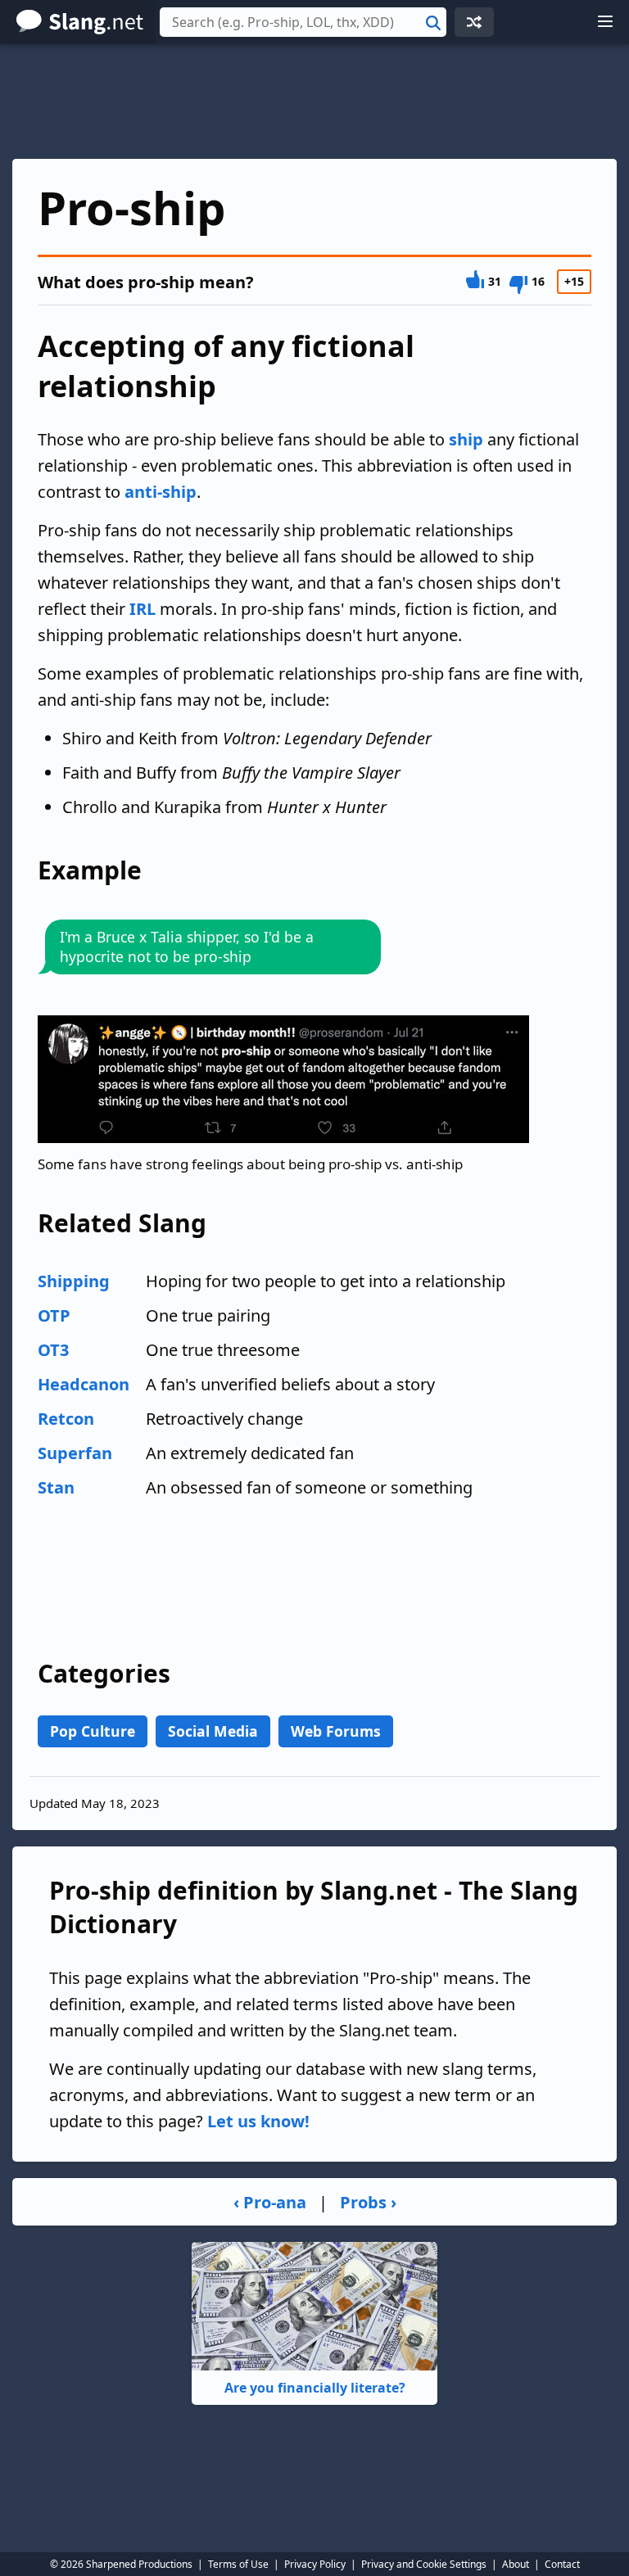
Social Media (213, 1731)
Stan (56, 1487)
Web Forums (336, 1731)
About (516, 2564)
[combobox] (303, 22)
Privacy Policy (315, 2564)
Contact (562, 2564)
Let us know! (258, 2121)
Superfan (75, 1453)
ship (466, 439)
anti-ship (161, 492)
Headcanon (84, 1384)
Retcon (66, 1419)
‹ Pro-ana (270, 2202)
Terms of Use (238, 2564)
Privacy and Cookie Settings (424, 2564)
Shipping (74, 1281)
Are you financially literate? (315, 2388)
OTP (54, 1315)
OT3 (53, 1350)
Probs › (368, 2202)
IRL (143, 609)
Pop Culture (93, 1731)
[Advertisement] (314, 102)
